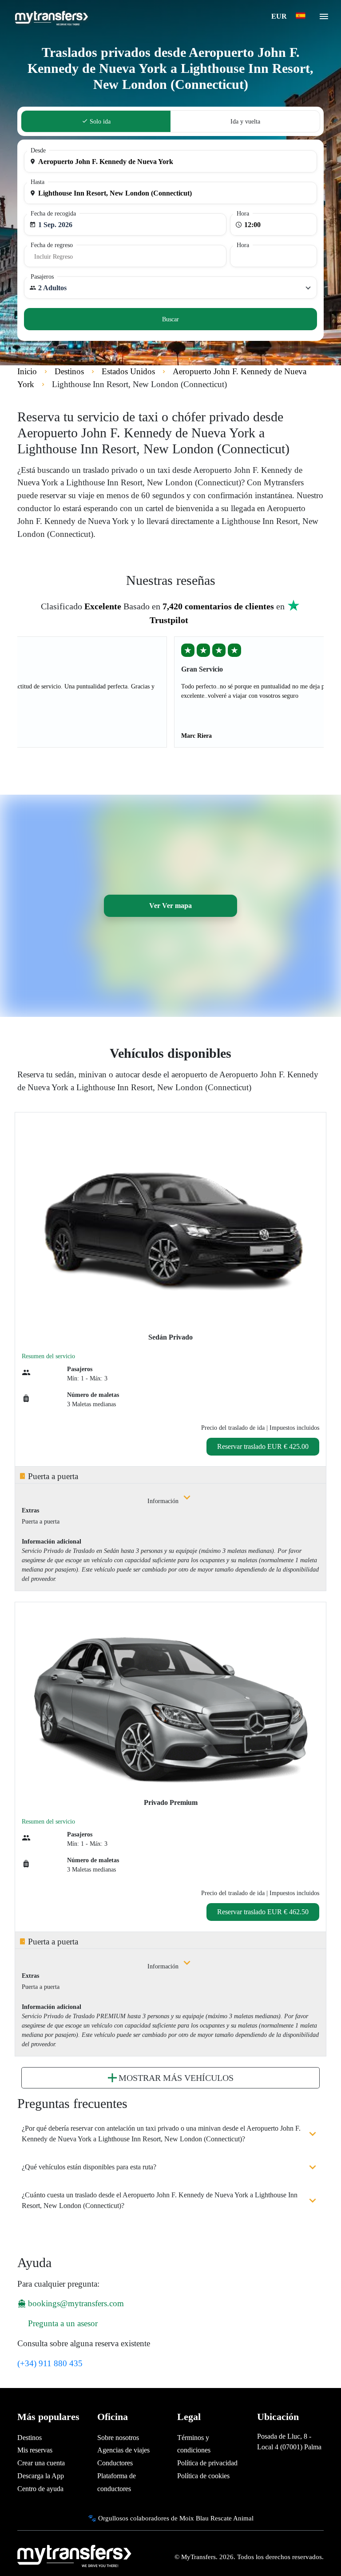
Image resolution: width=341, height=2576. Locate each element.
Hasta (38, 182)
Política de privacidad (207, 2463)
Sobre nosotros (118, 2438)
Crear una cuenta (41, 2463)
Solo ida (99, 122)
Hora (243, 214)
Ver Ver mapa (170, 906)
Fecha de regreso (52, 245)
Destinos (30, 2438)
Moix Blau (194, 2518)
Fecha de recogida (53, 214)
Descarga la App (41, 2476)
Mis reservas (35, 2450)
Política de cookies (203, 2476)
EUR (280, 16)
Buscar (170, 319)
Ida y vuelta (245, 122)
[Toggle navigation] (324, 19)
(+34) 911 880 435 (50, 2363)
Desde (38, 150)
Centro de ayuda (40, 2489)
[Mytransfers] (51, 17)
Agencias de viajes (123, 2450)
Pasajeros (42, 277)
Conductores (115, 2463)
